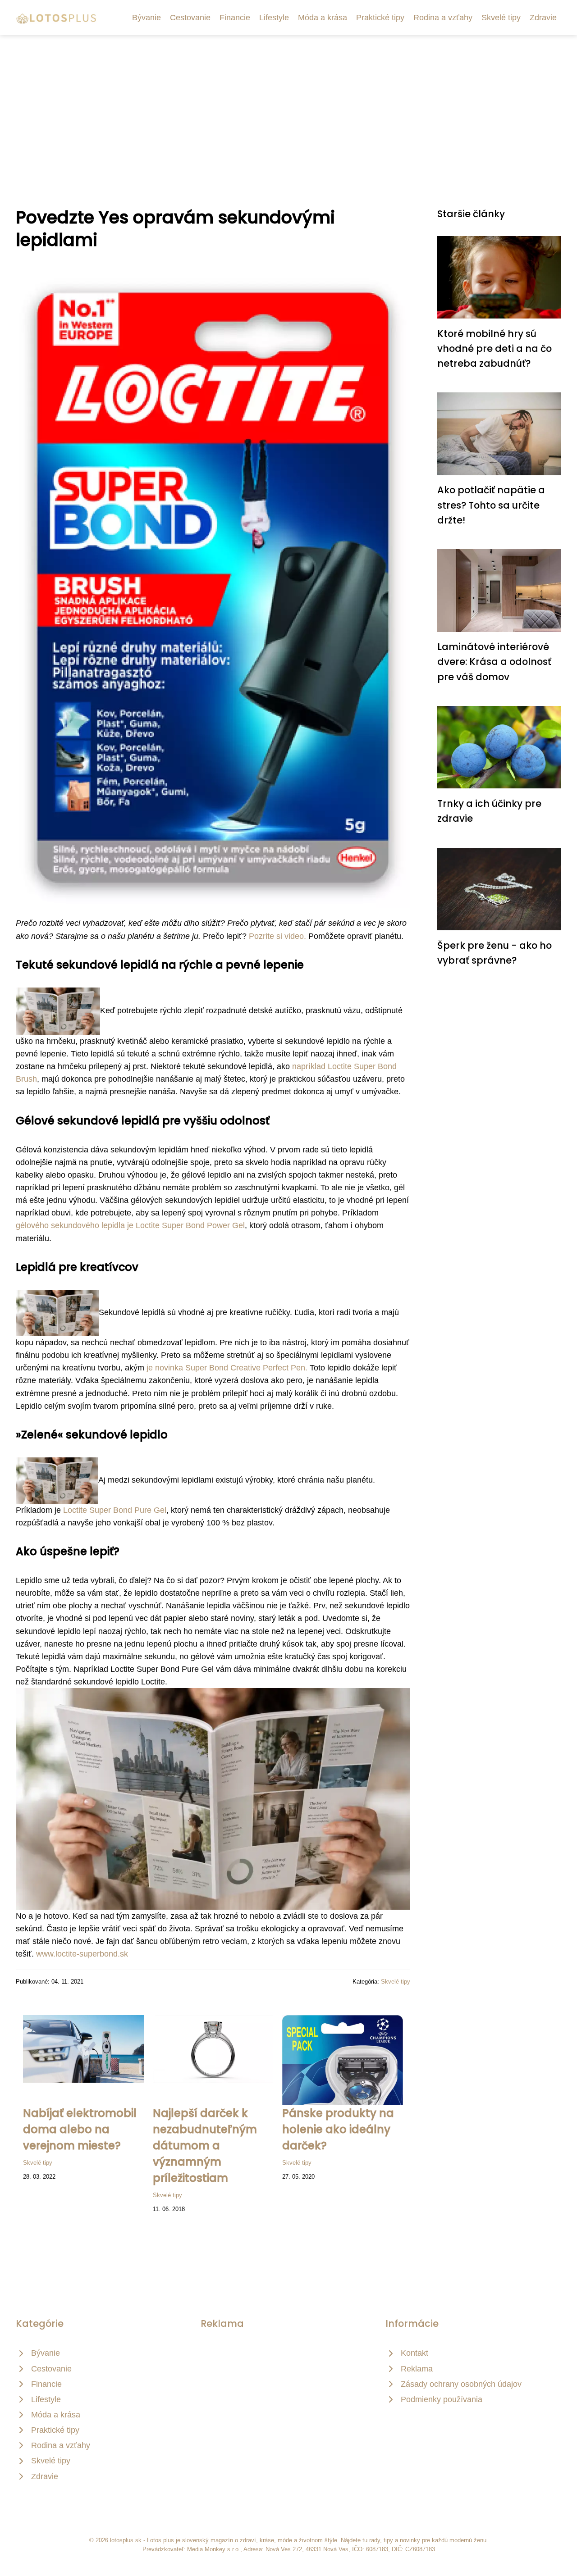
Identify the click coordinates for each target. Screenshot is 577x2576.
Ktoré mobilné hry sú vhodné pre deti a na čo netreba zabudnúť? (495, 349)
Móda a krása (323, 18)
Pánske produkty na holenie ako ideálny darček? (338, 2129)
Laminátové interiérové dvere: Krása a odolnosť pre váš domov (494, 662)
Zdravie (543, 18)
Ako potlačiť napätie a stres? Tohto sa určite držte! (491, 505)
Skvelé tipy (501, 18)
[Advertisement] (288, 103)
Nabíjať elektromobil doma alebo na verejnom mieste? (80, 2129)
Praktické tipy (380, 18)
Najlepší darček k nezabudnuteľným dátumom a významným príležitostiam (205, 2146)
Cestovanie (190, 18)
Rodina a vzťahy (443, 18)
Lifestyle (274, 18)
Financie (235, 18)
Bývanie (147, 18)
